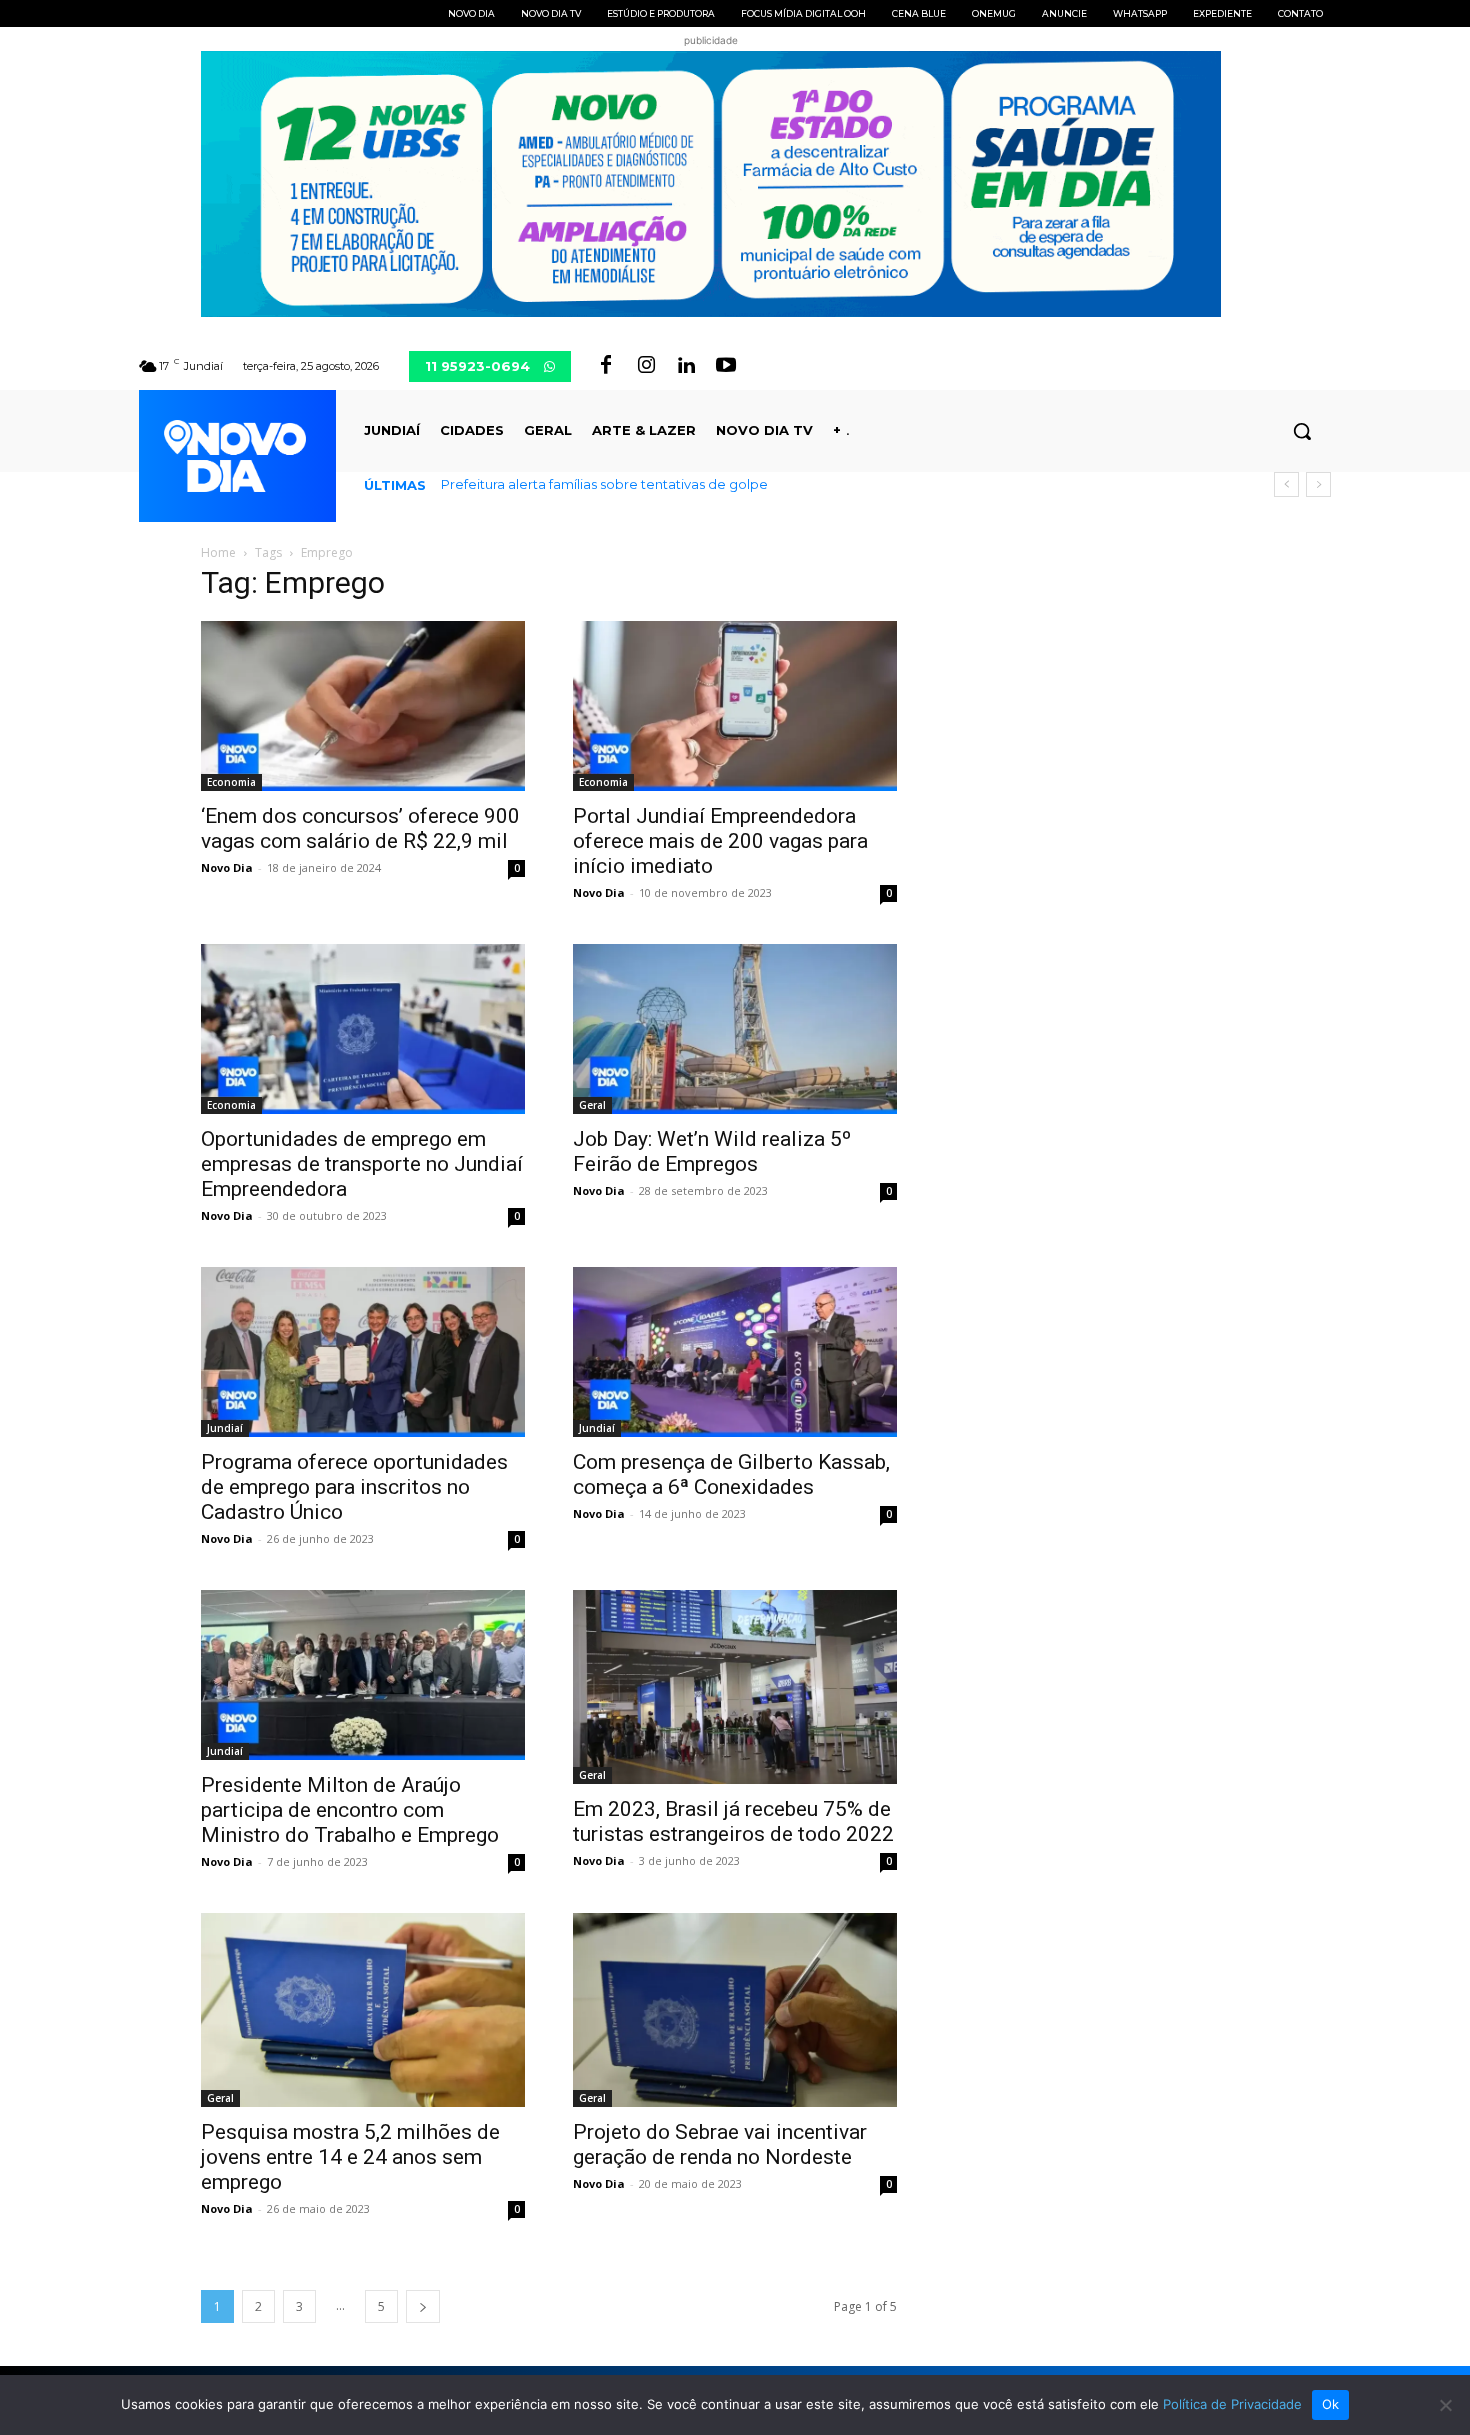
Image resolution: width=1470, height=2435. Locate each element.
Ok (1331, 2404)
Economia (231, 782)
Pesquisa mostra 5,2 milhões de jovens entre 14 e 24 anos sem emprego (350, 2157)
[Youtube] (726, 366)
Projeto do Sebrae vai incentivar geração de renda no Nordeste (720, 2144)
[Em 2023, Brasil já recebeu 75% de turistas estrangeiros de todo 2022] (735, 1687)
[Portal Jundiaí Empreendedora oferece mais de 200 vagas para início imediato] (735, 706)
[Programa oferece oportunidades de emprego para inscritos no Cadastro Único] (363, 1352)
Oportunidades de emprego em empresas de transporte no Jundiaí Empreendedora (362, 1164)
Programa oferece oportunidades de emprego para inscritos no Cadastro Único (354, 1487)
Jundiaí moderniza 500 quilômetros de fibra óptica (604, 484)
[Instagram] (646, 366)
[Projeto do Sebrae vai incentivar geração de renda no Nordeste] (735, 2010)
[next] (1318, 484)
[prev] (1286, 484)
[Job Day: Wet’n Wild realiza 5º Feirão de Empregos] (735, 1029)
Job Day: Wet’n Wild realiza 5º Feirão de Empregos (712, 1151)
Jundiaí (225, 1428)
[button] (1302, 431)
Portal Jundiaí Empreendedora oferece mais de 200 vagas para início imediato (720, 841)
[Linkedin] (686, 366)
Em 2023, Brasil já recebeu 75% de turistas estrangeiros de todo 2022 (733, 1821)
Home (218, 552)
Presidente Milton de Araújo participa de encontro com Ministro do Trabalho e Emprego (350, 1810)
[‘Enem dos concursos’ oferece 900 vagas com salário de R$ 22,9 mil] (363, 706)
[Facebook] (606, 366)
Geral (592, 1105)
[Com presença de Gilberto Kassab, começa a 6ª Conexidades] (735, 1352)
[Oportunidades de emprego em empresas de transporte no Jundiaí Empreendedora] (363, 1029)
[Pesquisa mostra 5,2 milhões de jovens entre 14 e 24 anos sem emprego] (363, 2010)
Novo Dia (227, 867)
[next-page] (423, 2306)
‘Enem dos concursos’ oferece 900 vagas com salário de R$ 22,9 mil (360, 828)
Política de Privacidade (1232, 2404)
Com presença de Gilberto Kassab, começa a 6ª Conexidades (731, 1474)
